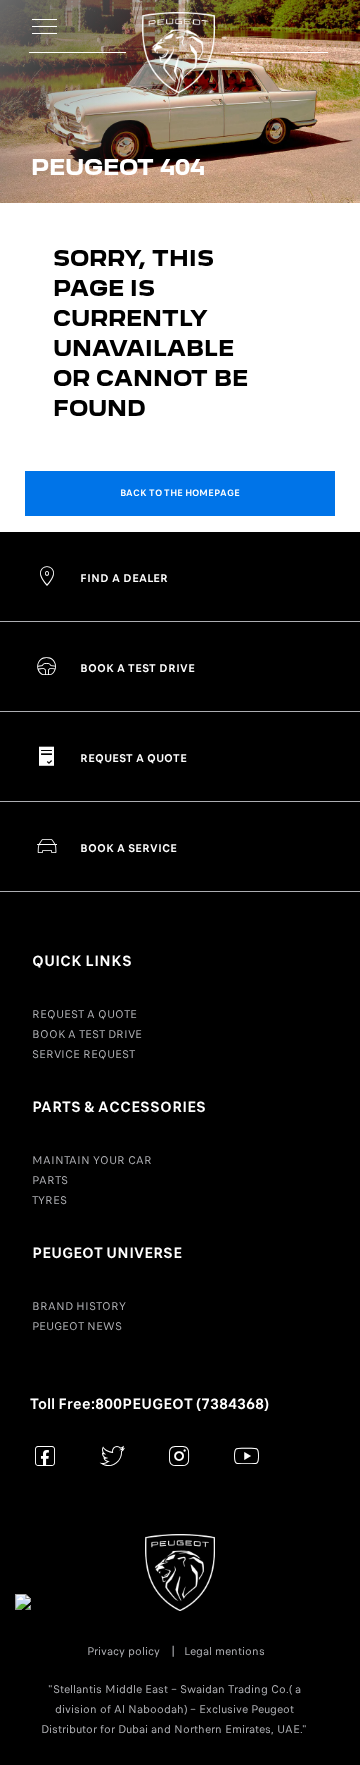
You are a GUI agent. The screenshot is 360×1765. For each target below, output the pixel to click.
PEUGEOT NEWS (77, 1326)
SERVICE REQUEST (83, 1054)
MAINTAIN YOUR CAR (92, 1160)
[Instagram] (179, 1455)
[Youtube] (246, 1455)
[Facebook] (45, 1455)
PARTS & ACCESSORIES (119, 1107)
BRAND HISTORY (79, 1306)
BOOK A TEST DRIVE (87, 1034)
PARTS (50, 1180)
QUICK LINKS (82, 961)
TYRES (49, 1200)
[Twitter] (112, 1455)
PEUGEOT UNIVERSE (107, 1253)
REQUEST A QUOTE (84, 1014)
